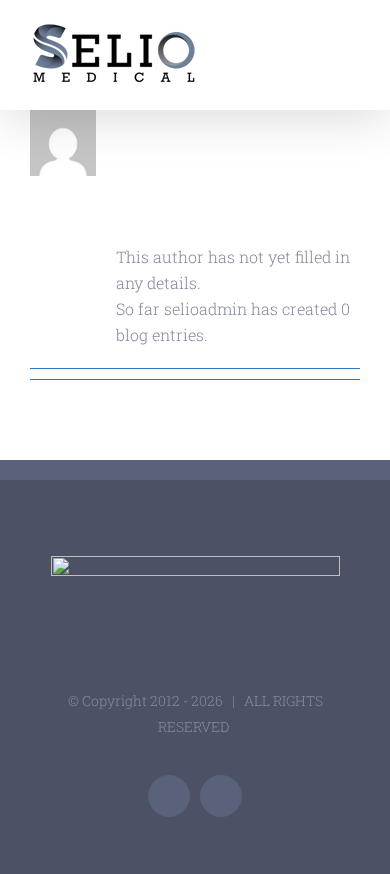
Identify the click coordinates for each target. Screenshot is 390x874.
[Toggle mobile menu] (352, 35)
